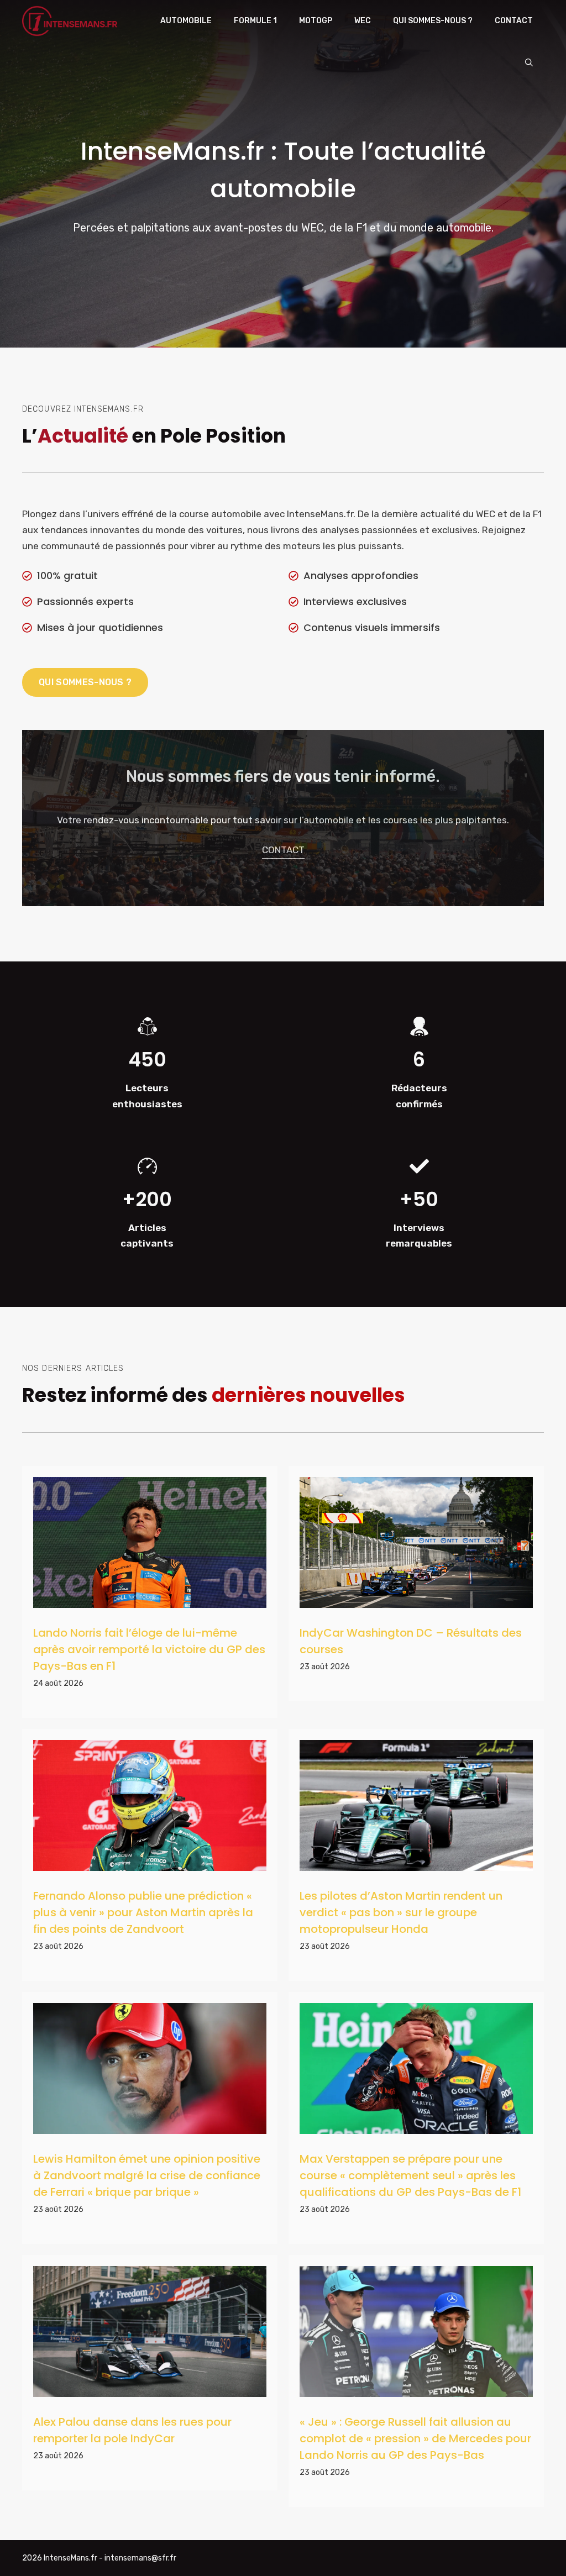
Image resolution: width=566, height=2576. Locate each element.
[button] (529, 63)
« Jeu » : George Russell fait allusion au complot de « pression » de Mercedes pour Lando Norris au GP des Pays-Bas (415, 2438)
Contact (514, 21)
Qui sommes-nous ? (433, 21)
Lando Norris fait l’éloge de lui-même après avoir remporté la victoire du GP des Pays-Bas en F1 (149, 1649)
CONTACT (283, 850)
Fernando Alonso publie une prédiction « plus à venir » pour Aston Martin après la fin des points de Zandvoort (143, 1912)
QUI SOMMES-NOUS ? (85, 682)
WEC (363, 21)
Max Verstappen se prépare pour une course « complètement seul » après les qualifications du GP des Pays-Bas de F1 (410, 2175)
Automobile (186, 21)
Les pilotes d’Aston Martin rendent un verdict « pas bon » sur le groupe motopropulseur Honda (401, 1912)
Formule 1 (255, 21)
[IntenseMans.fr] (71, 21)
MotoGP (316, 21)
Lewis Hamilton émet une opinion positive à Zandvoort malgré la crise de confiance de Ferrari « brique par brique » (147, 2175)
